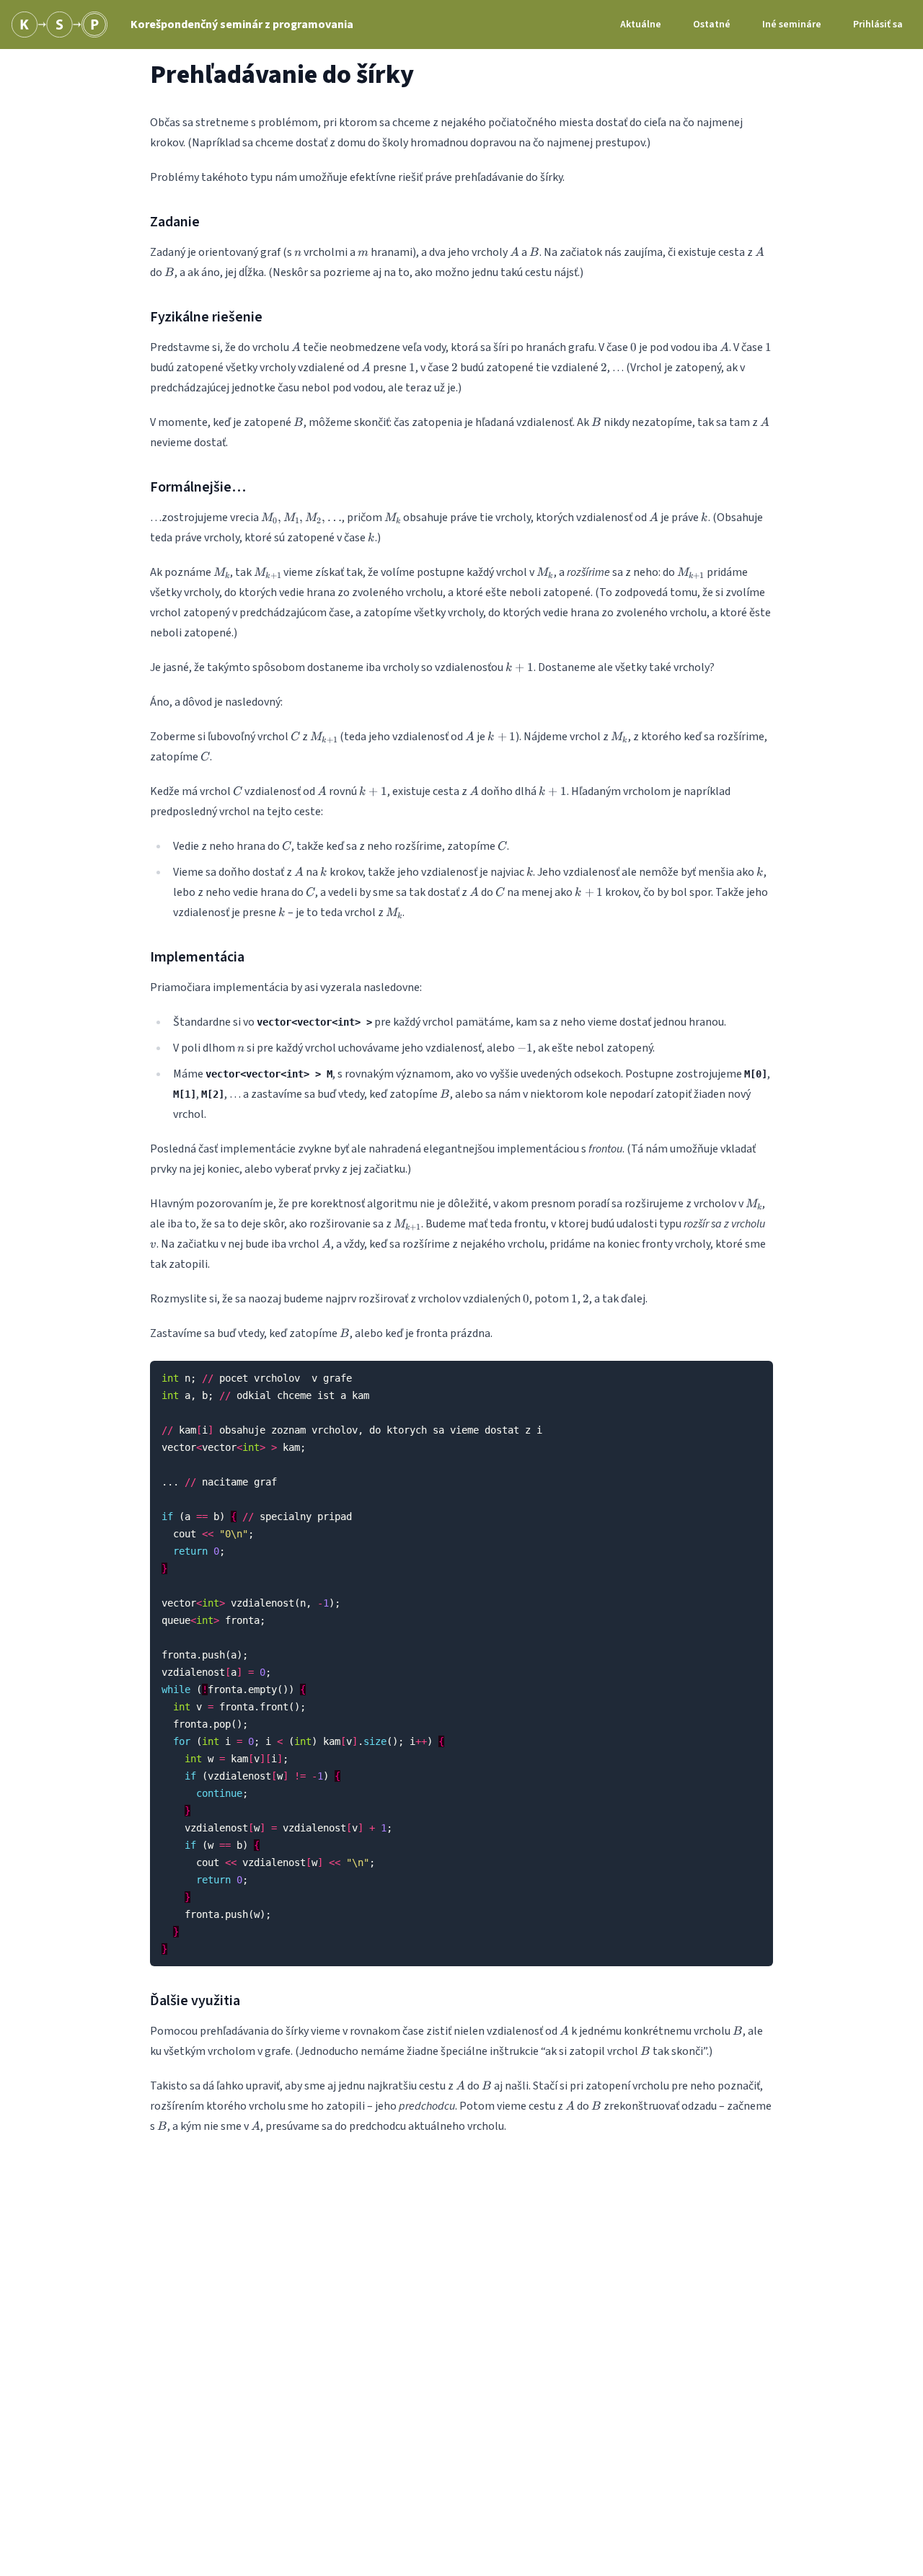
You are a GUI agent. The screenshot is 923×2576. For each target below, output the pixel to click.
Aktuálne (641, 25)
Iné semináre (792, 25)
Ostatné (712, 25)
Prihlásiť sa (878, 25)
